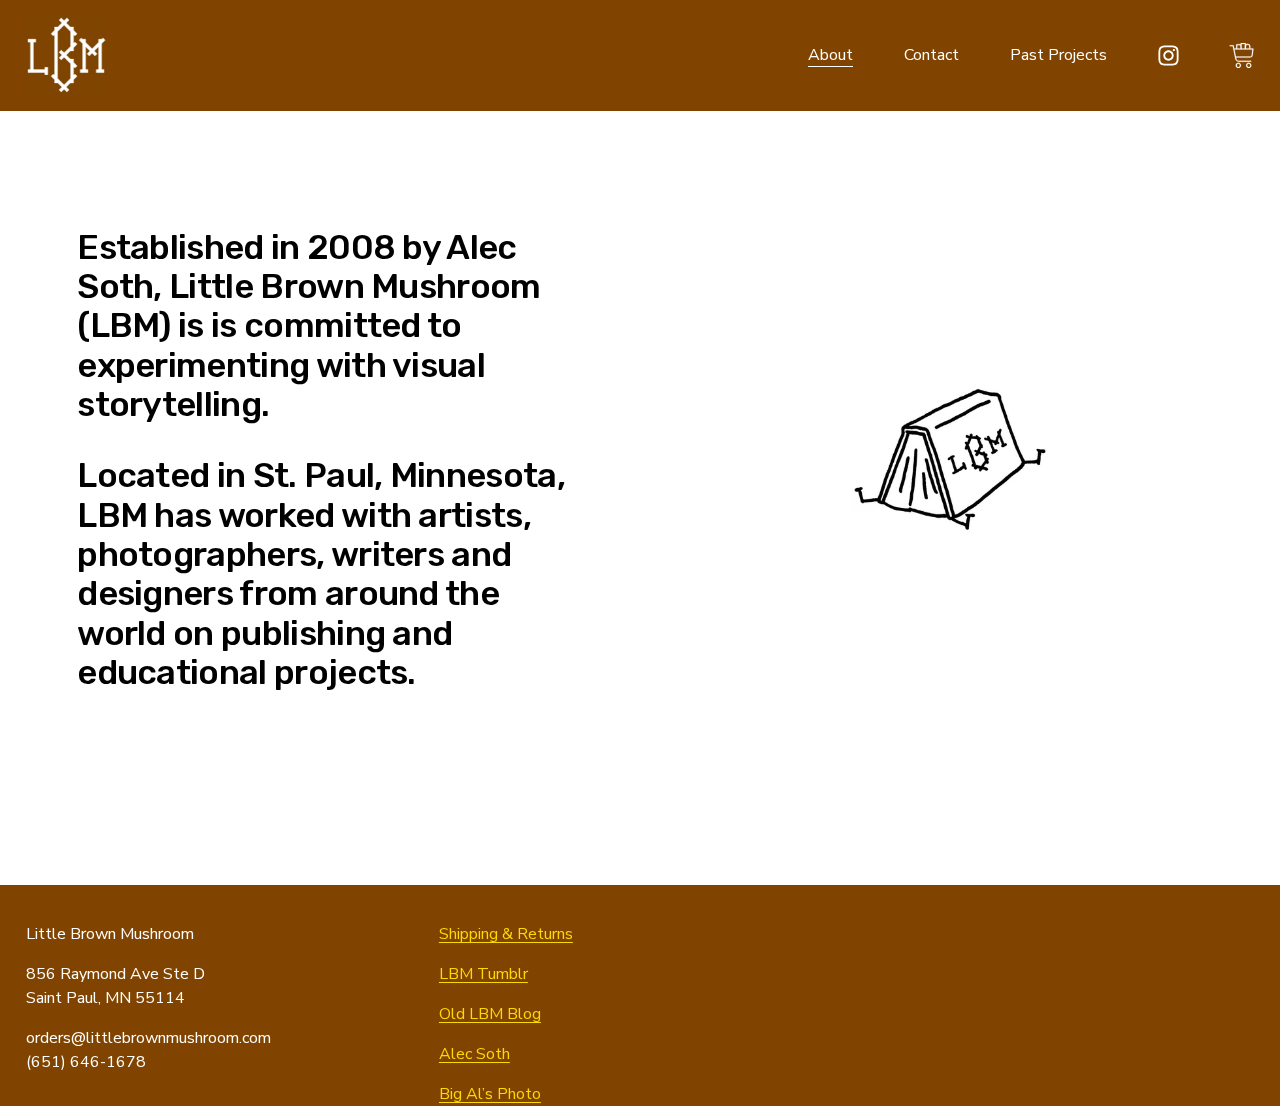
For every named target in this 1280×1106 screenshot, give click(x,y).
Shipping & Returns (506, 934)
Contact (931, 55)
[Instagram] (1168, 55)
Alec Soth (474, 1054)
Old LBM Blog (490, 1014)
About (830, 55)
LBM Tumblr (483, 974)
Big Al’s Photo (490, 1094)
